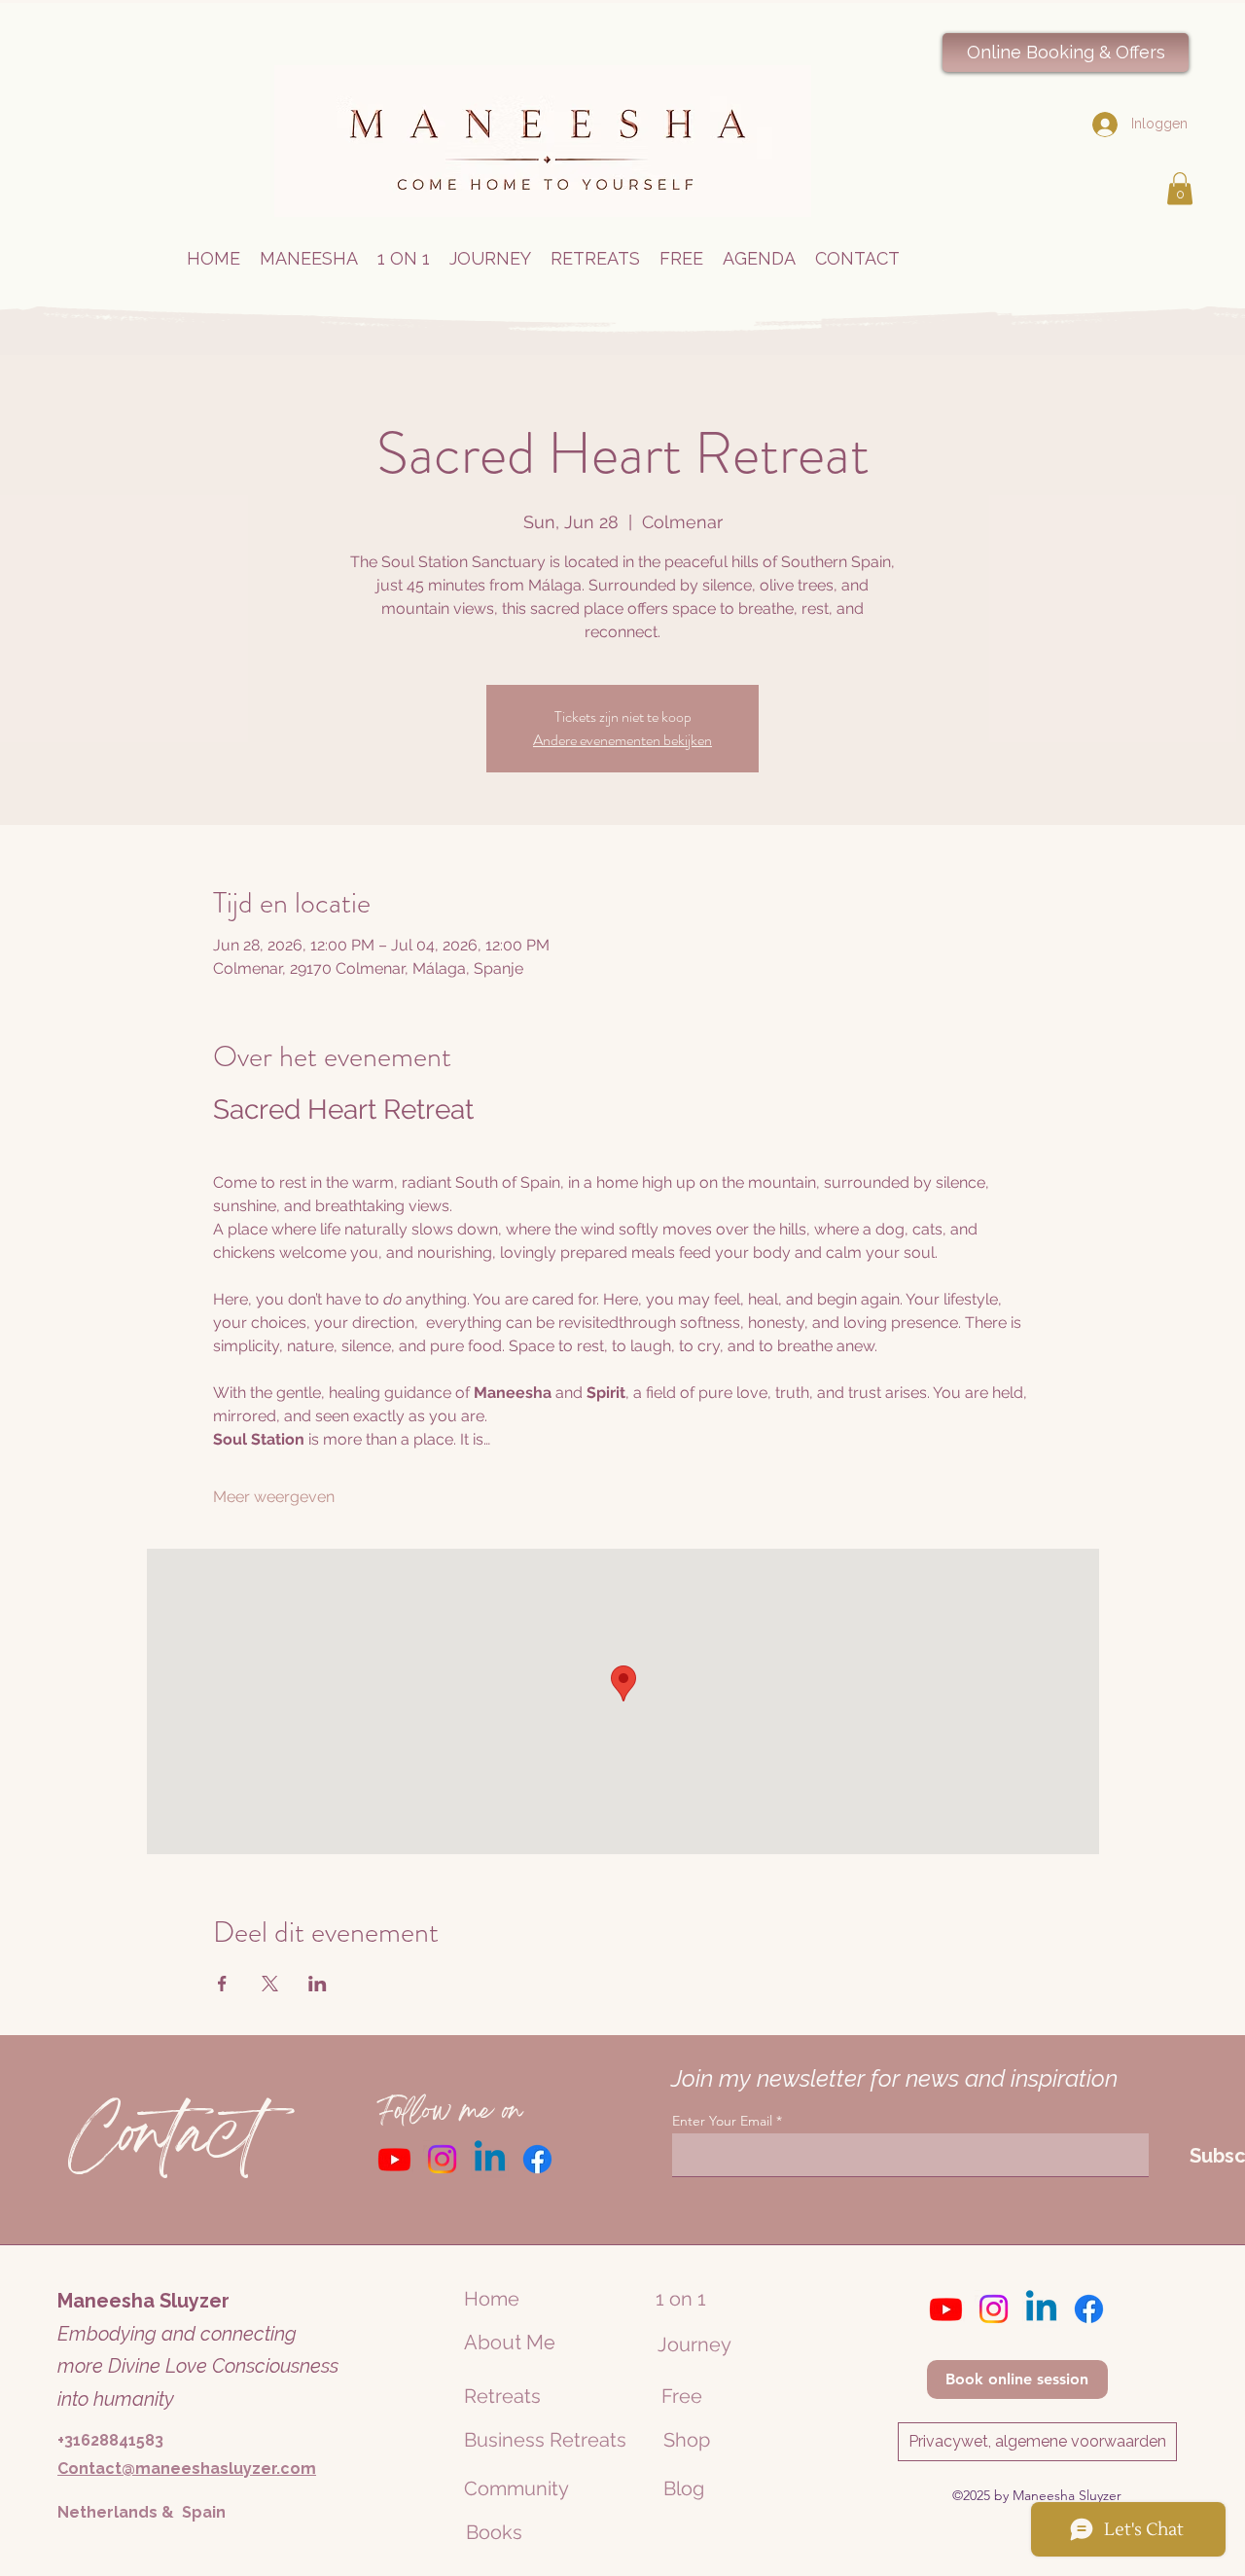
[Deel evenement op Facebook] (222, 1984)
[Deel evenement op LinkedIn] (318, 1984)
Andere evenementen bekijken (622, 740)
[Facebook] (537, 2159)
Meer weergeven (274, 1497)
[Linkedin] (490, 2159)
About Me (510, 2343)
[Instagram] (442, 2159)
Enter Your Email (722, 2121)
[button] (1180, 188)
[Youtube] (394, 2159)
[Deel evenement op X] (270, 1984)
